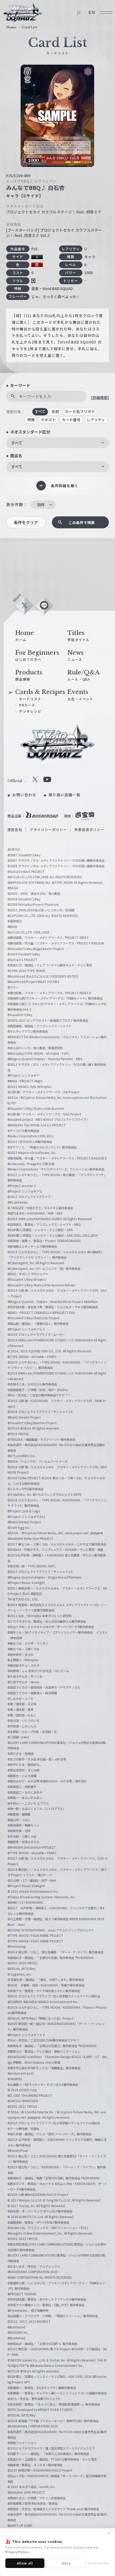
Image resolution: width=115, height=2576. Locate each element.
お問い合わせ (24, 795)
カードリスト (30, 699)
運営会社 (15, 830)
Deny (66, 2563)
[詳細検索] (100, 397)
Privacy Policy (17, 2552)
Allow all (25, 2563)
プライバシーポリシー (48, 830)
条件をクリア (26, 522)
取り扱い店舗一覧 (65, 795)
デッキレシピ (30, 711)
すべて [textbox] (17, 443)
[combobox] (57, 443)
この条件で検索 (82, 522)
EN (92, 13)
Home (11, 27)
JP (79, 13)
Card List (29, 27)
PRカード (27, 705)
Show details (99, 2563)
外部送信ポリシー (89, 830)
